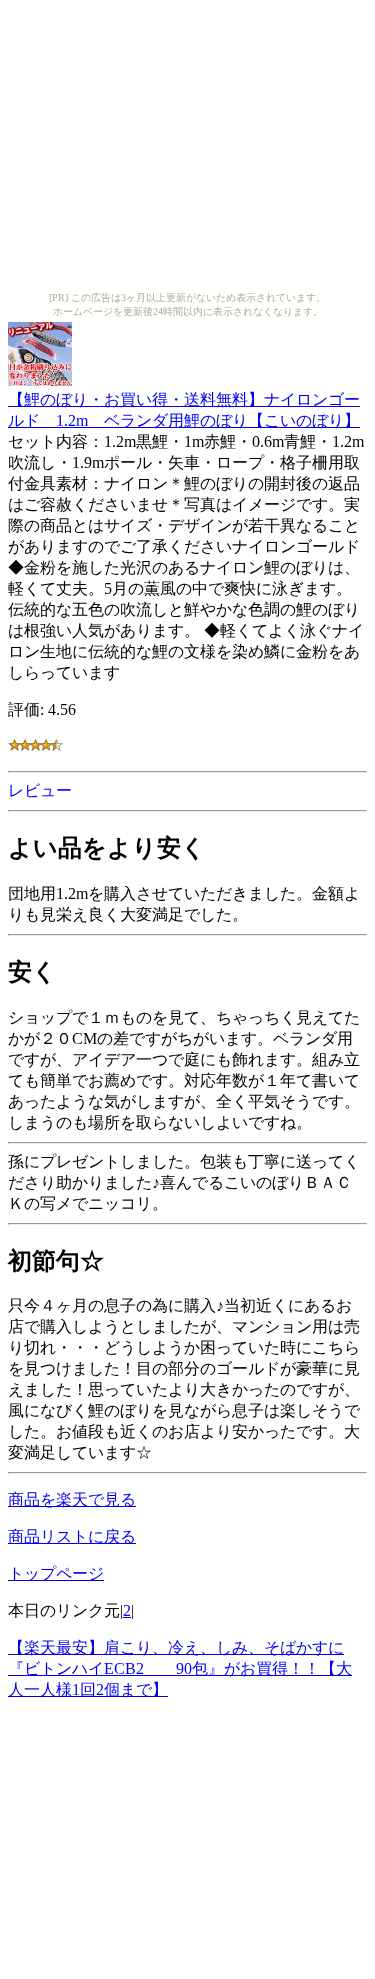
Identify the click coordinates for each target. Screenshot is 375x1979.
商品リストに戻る (72, 1536)
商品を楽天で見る (72, 1499)
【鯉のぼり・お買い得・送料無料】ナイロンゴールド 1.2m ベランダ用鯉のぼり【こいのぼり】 (184, 410)
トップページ (56, 1573)
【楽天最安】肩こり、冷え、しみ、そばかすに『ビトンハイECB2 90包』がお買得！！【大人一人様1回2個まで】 (180, 1668)
